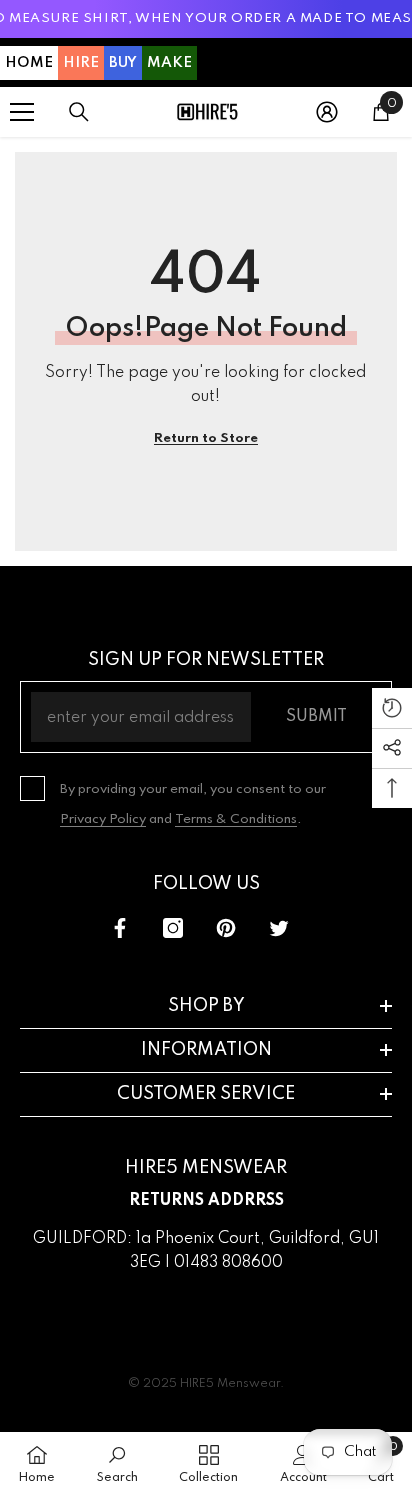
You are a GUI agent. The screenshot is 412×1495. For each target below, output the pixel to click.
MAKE (169, 63)
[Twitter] (279, 928)
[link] (117, 1463)
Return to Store (206, 438)
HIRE (81, 63)
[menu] (22, 112)
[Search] (79, 112)
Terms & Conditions (236, 819)
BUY (123, 63)
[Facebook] (120, 928)
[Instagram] (173, 928)
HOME (29, 63)
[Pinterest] (226, 928)
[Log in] (327, 112)
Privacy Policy (103, 819)
